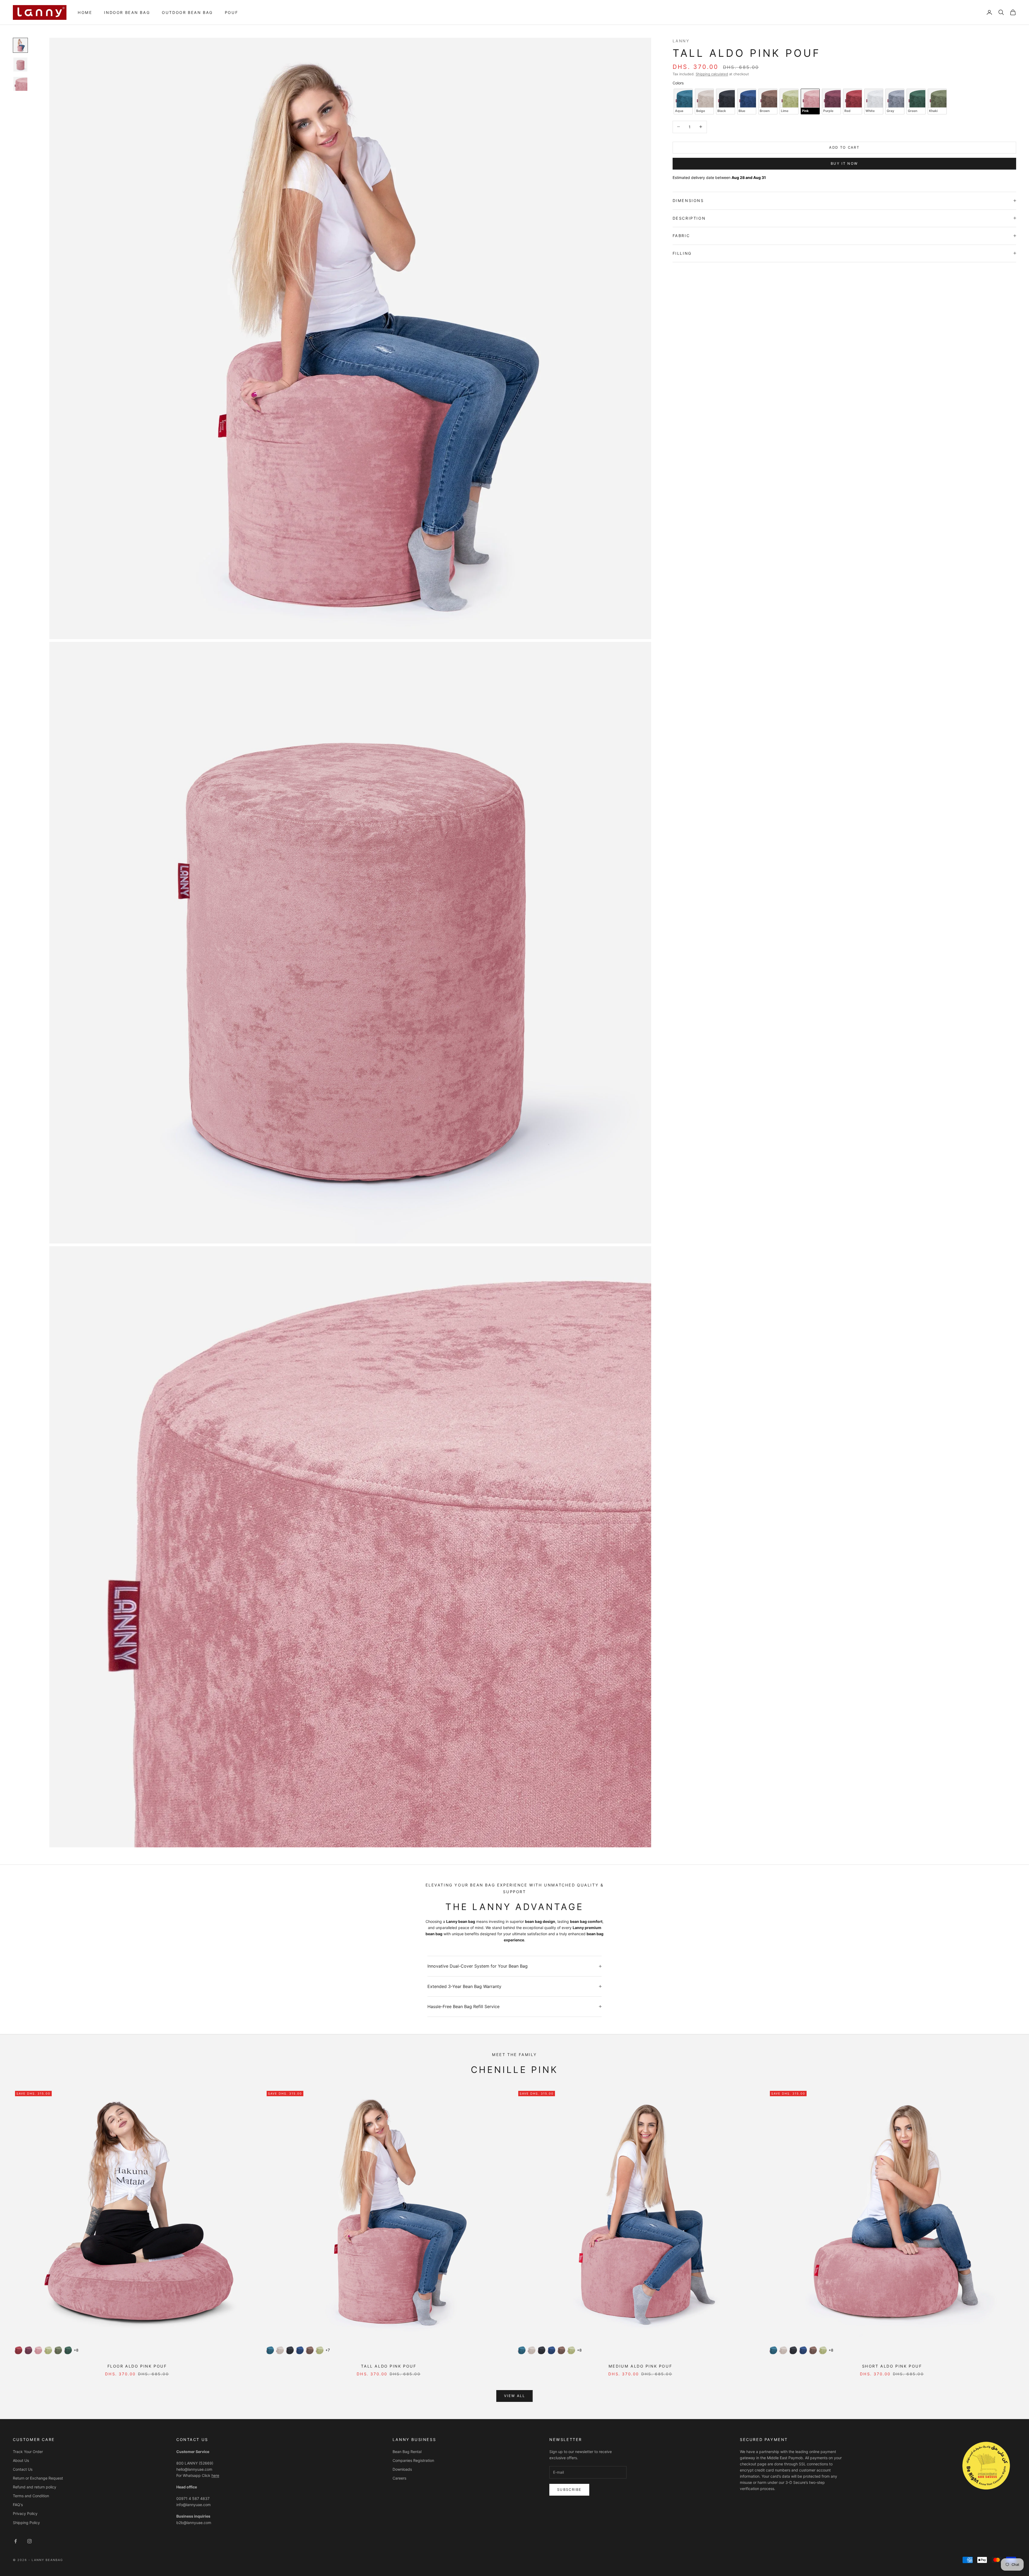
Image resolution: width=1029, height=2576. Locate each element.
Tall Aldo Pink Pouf (389, 2366)
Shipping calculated (712, 74)
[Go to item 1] (20, 45)
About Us (21, 2460)
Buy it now (844, 163)
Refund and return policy (35, 2487)
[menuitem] (85, 12)
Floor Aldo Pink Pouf (137, 2366)
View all (514, 2396)
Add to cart (844, 147)
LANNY (681, 41)
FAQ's (18, 2505)
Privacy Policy (25, 2513)
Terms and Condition (31, 2496)
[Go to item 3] (20, 84)
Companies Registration (413, 2460)
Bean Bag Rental (407, 2452)
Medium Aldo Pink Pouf (640, 2366)
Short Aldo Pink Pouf (892, 2366)
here (215, 2475)
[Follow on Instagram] (29, 2541)
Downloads (402, 2469)
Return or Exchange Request (38, 2478)
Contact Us (23, 2469)
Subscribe (569, 2489)
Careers (399, 2478)
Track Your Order (28, 2452)
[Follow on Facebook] (16, 2541)
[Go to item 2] (20, 65)
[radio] (683, 101)
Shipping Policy (26, 2523)
